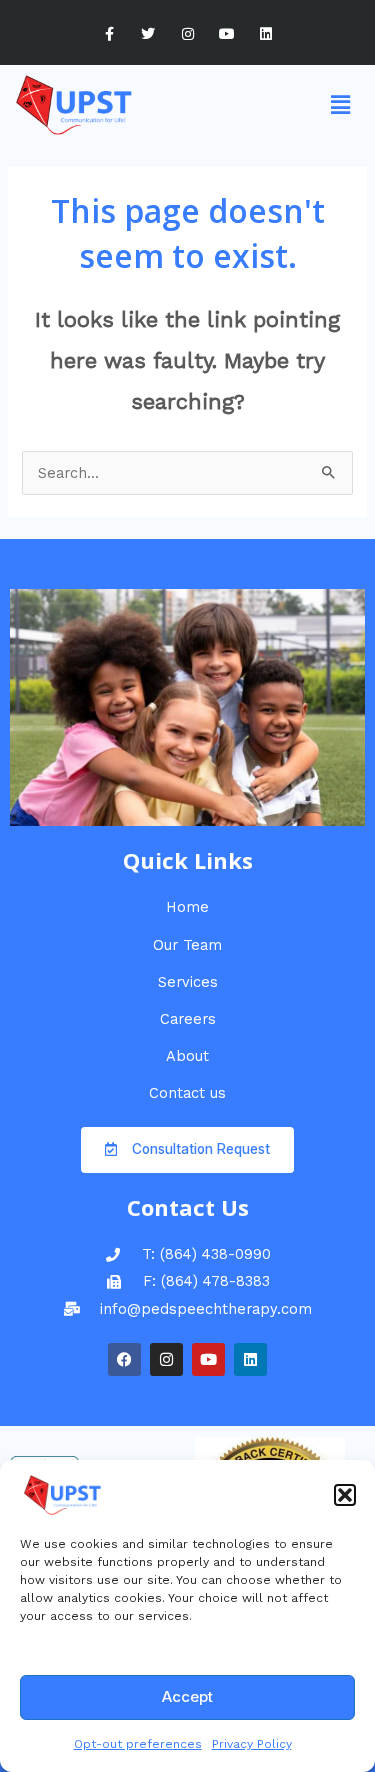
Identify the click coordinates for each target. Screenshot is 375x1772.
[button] (345, 1495)
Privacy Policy (252, 1744)
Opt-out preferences (138, 1744)
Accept (187, 1696)
